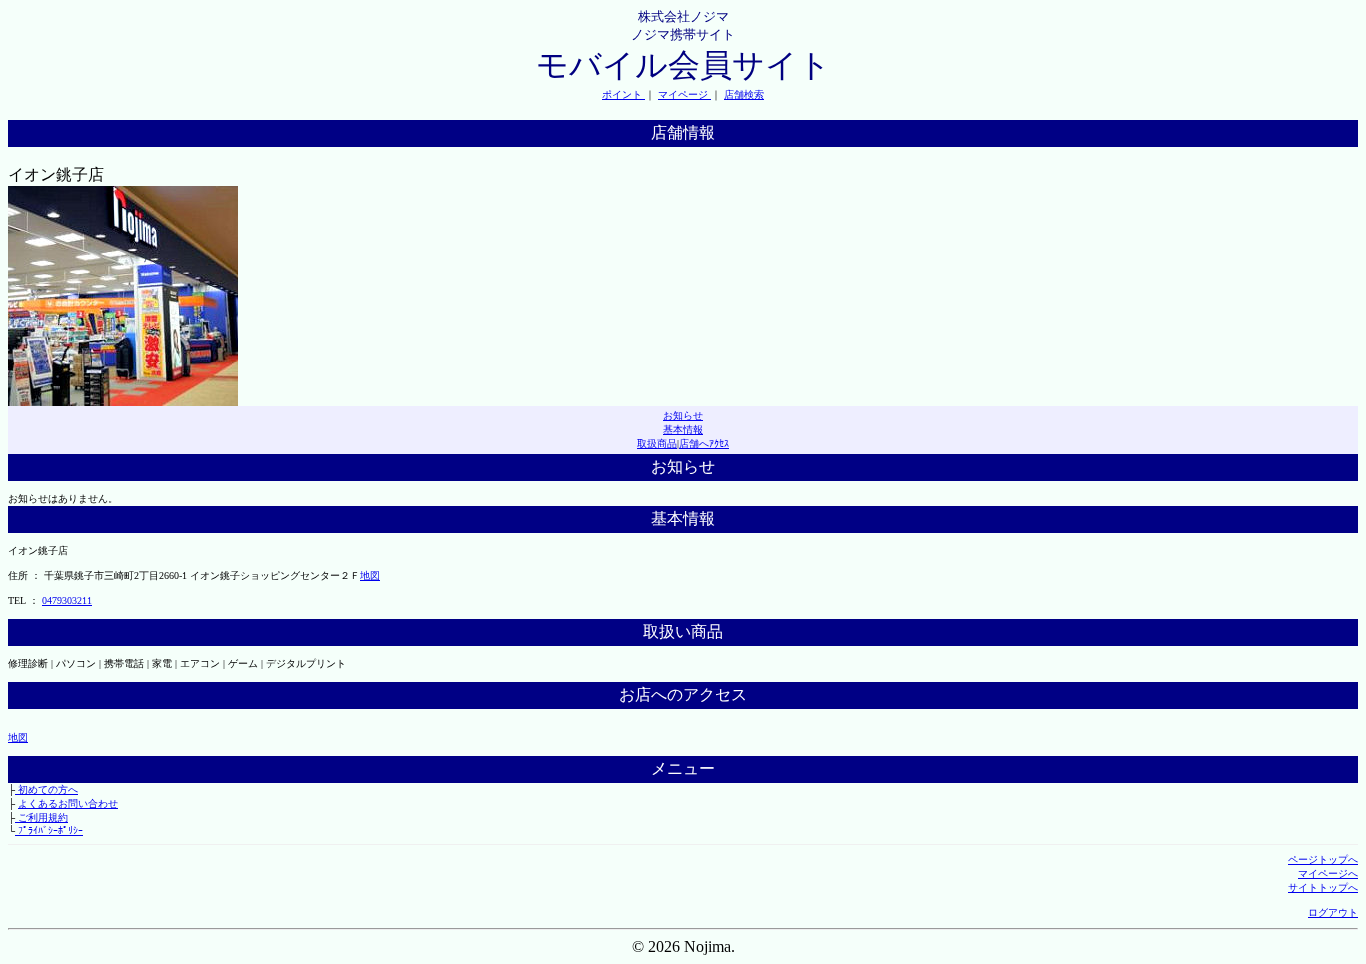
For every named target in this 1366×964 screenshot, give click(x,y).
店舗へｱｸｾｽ (704, 443)
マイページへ (1328, 873)
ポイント (623, 94)
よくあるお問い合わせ (68, 803)
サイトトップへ (1323, 887)
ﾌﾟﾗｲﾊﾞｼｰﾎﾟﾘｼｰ (49, 830)
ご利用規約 (41, 817)
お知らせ (683, 415)
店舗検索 (744, 94)
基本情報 (683, 429)
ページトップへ (1323, 859)
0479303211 (67, 600)
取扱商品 (657, 443)
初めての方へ (46, 789)
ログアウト (1333, 912)
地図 (370, 575)
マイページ (684, 94)
